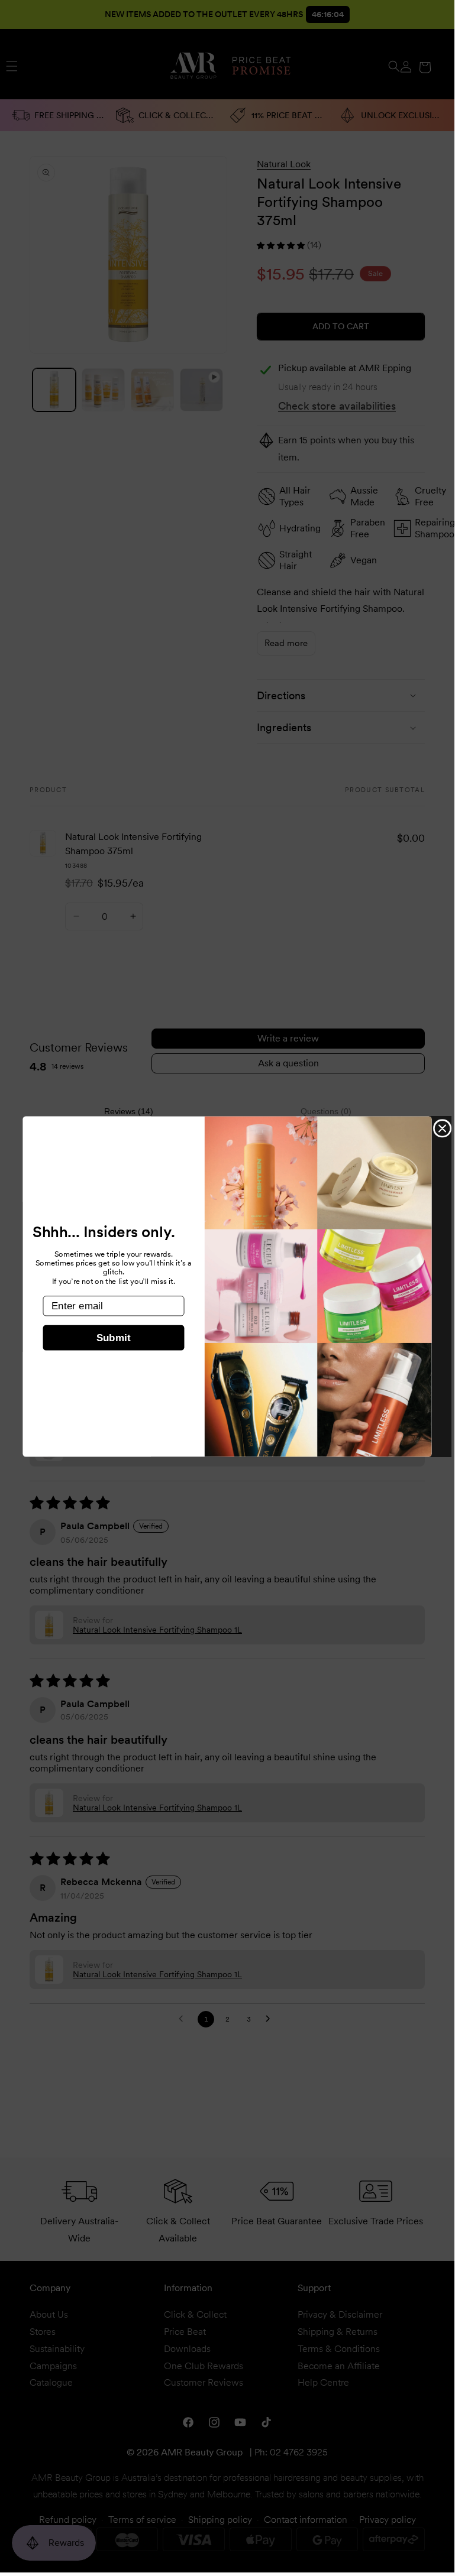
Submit (114, 1338)
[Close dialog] (442, 1128)
